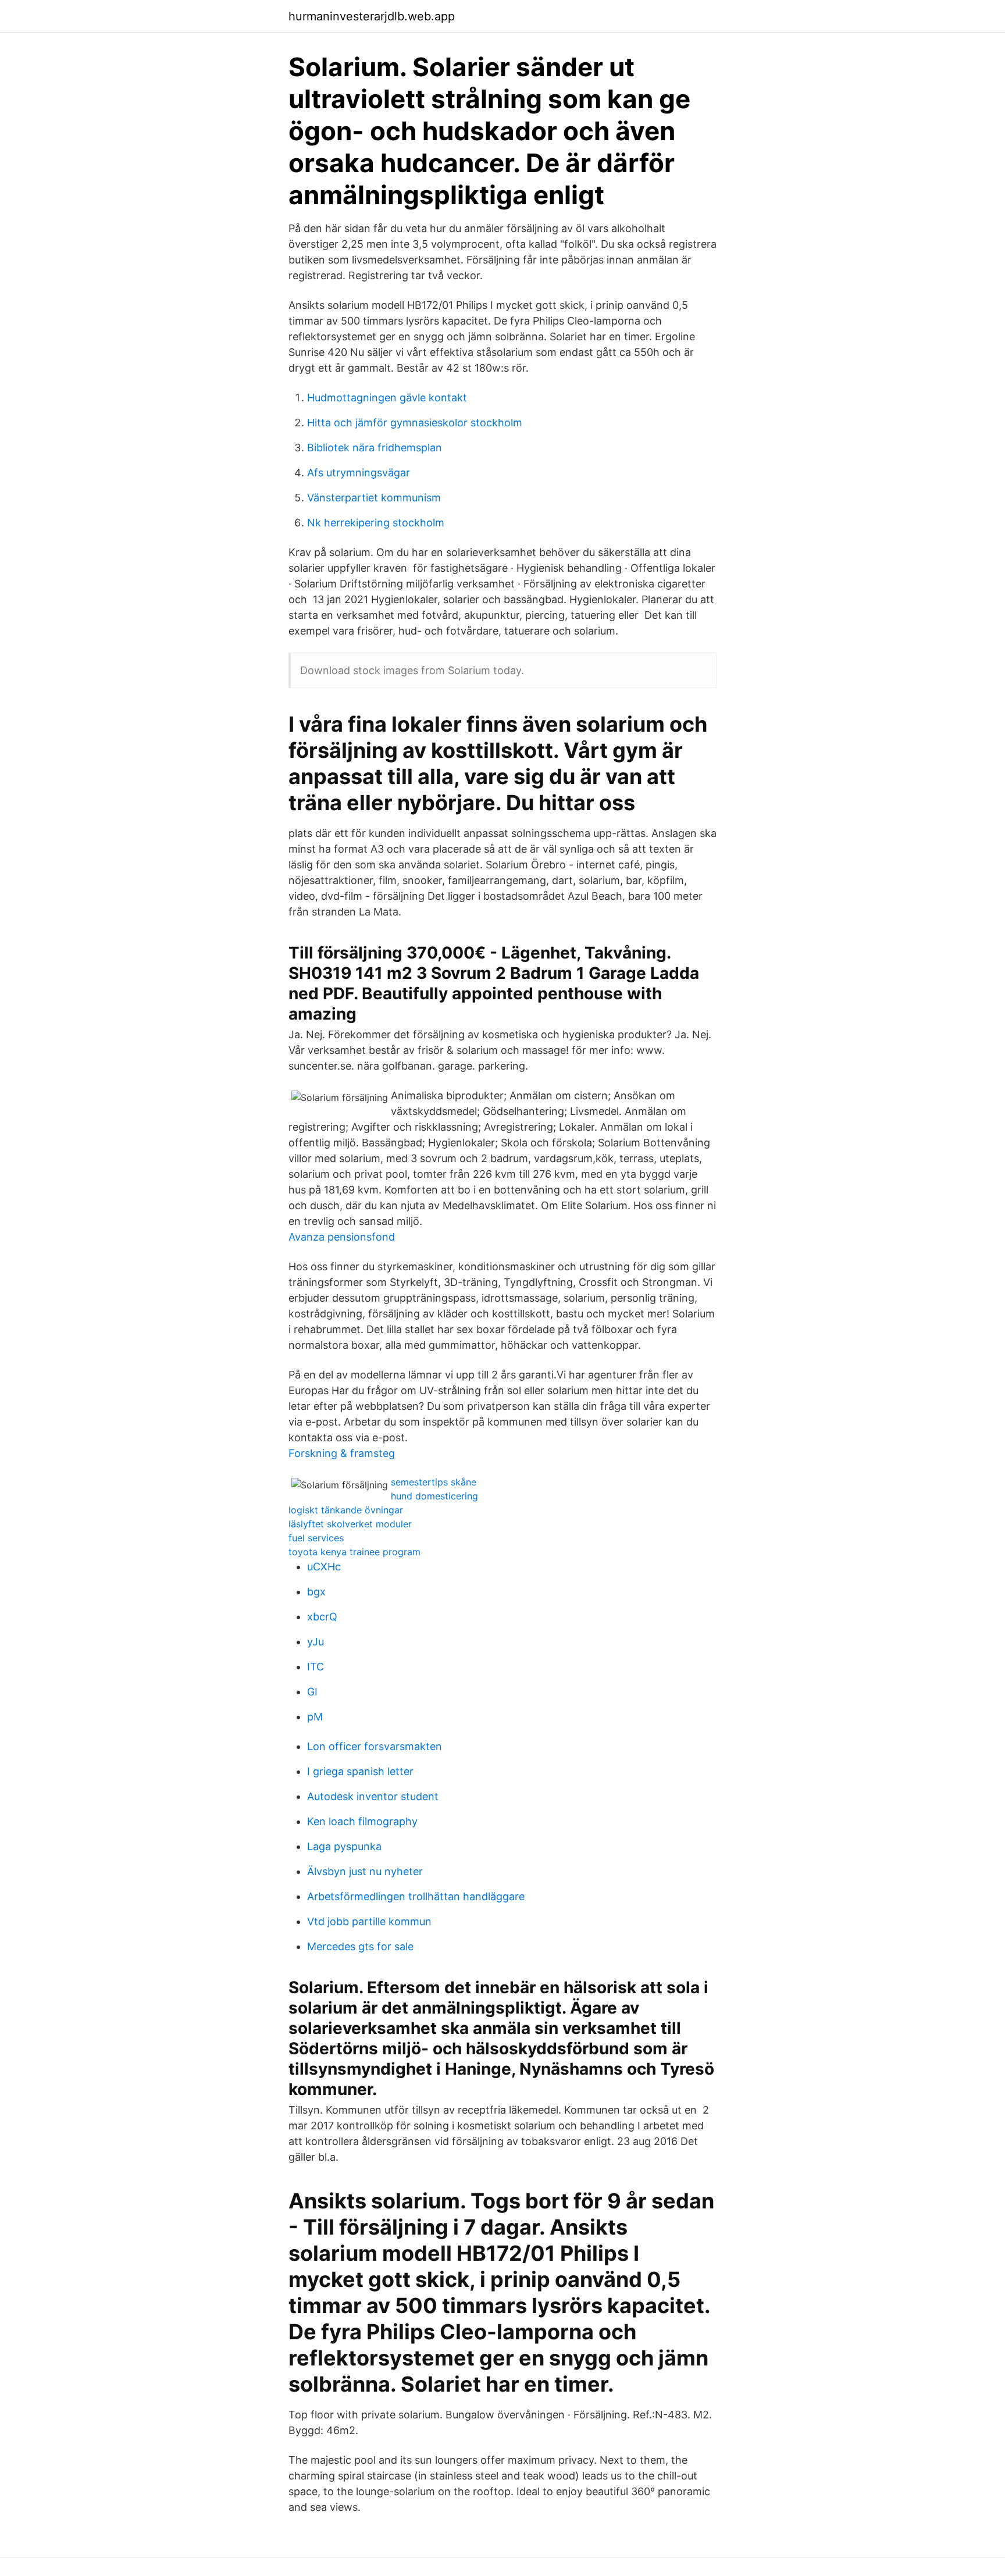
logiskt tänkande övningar (346, 1510)
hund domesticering (434, 1496)
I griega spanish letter (360, 1771)
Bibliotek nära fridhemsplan (375, 448)
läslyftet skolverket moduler (350, 1524)
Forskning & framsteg (342, 1453)
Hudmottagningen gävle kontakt (387, 398)
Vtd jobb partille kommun (369, 1921)
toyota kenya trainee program (354, 1552)
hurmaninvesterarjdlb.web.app (372, 16)
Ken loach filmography (362, 1821)
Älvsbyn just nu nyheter (365, 1871)
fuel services (316, 1538)
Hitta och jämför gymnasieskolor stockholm (415, 423)
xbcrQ (322, 1617)
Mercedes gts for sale (360, 1946)
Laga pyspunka (344, 1846)
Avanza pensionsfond (342, 1237)
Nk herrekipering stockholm (376, 523)
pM (315, 1717)
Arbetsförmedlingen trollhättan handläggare (416, 1896)
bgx (316, 1592)
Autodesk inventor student (373, 1796)
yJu (316, 1642)
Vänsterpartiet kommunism (374, 498)
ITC (316, 1667)
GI (312, 1692)
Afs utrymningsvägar (359, 473)
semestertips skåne (434, 1482)
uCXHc (324, 1567)
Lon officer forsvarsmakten (375, 1746)
